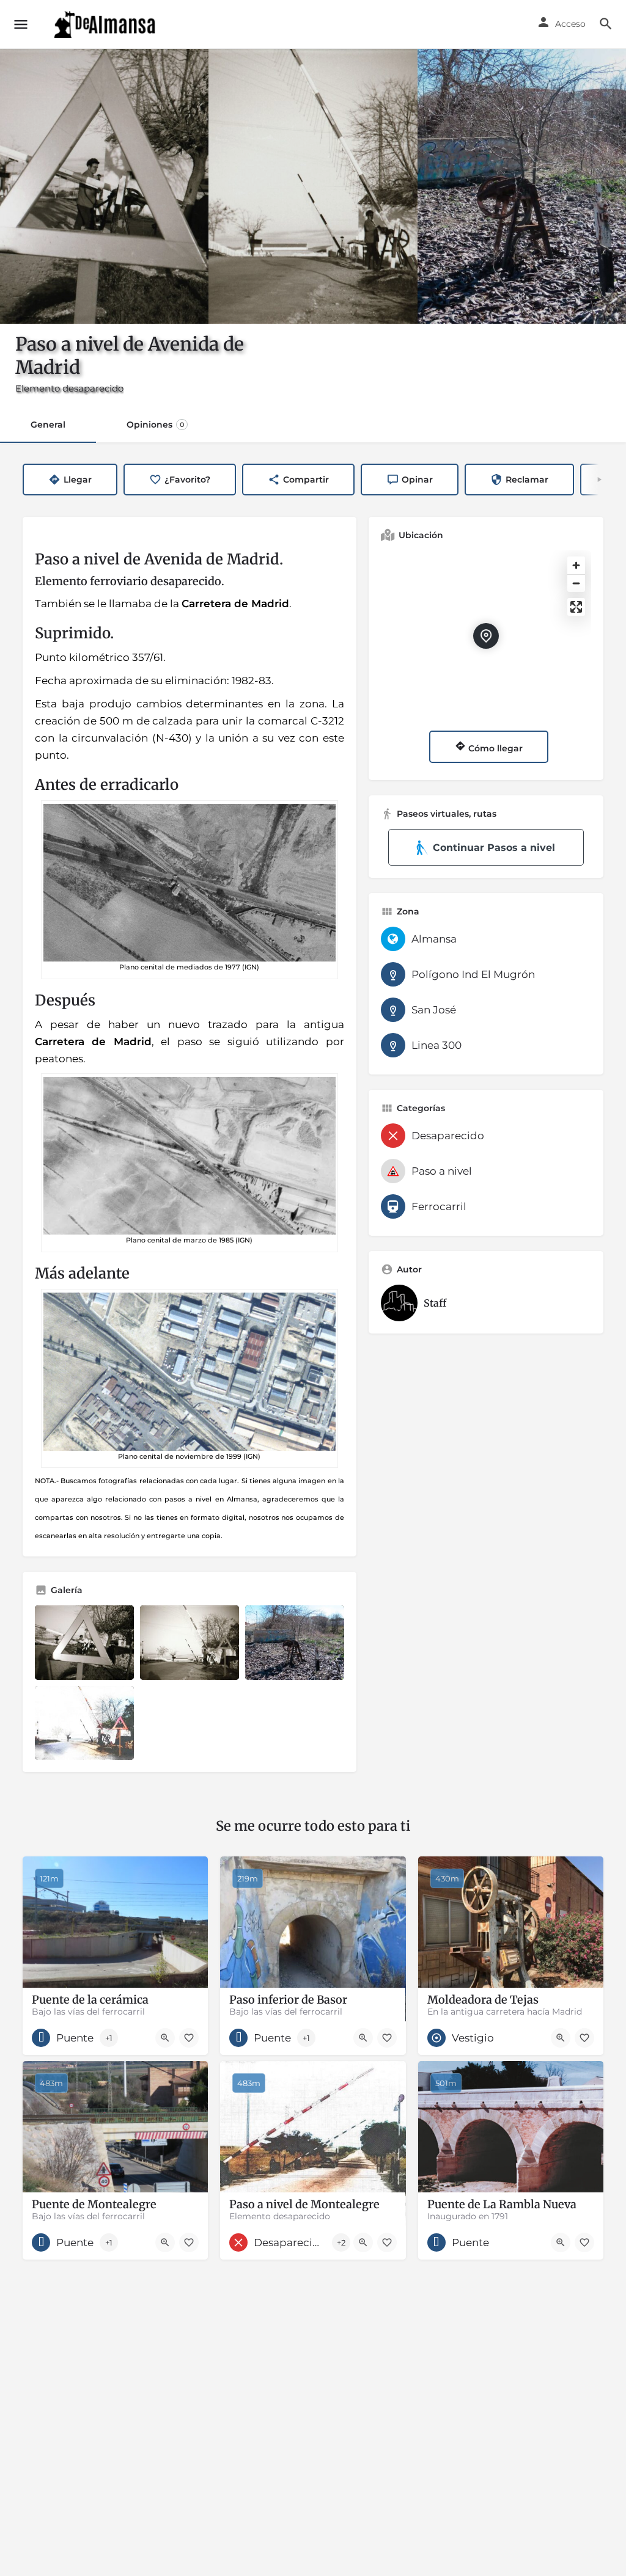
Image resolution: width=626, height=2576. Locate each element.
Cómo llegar (494, 748)
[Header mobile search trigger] (606, 24)
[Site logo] (106, 24)
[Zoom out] (576, 583)
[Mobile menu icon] (21, 24)
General (48, 425)
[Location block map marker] (486, 636)
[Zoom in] (576, 565)
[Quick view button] (165, 2038)
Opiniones (155, 425)
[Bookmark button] (189, 2038)
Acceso (570, 24)
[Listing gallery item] (84, 1642)
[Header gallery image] (104, 186)
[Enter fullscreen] (576, 607)
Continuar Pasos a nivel (494, 848)
